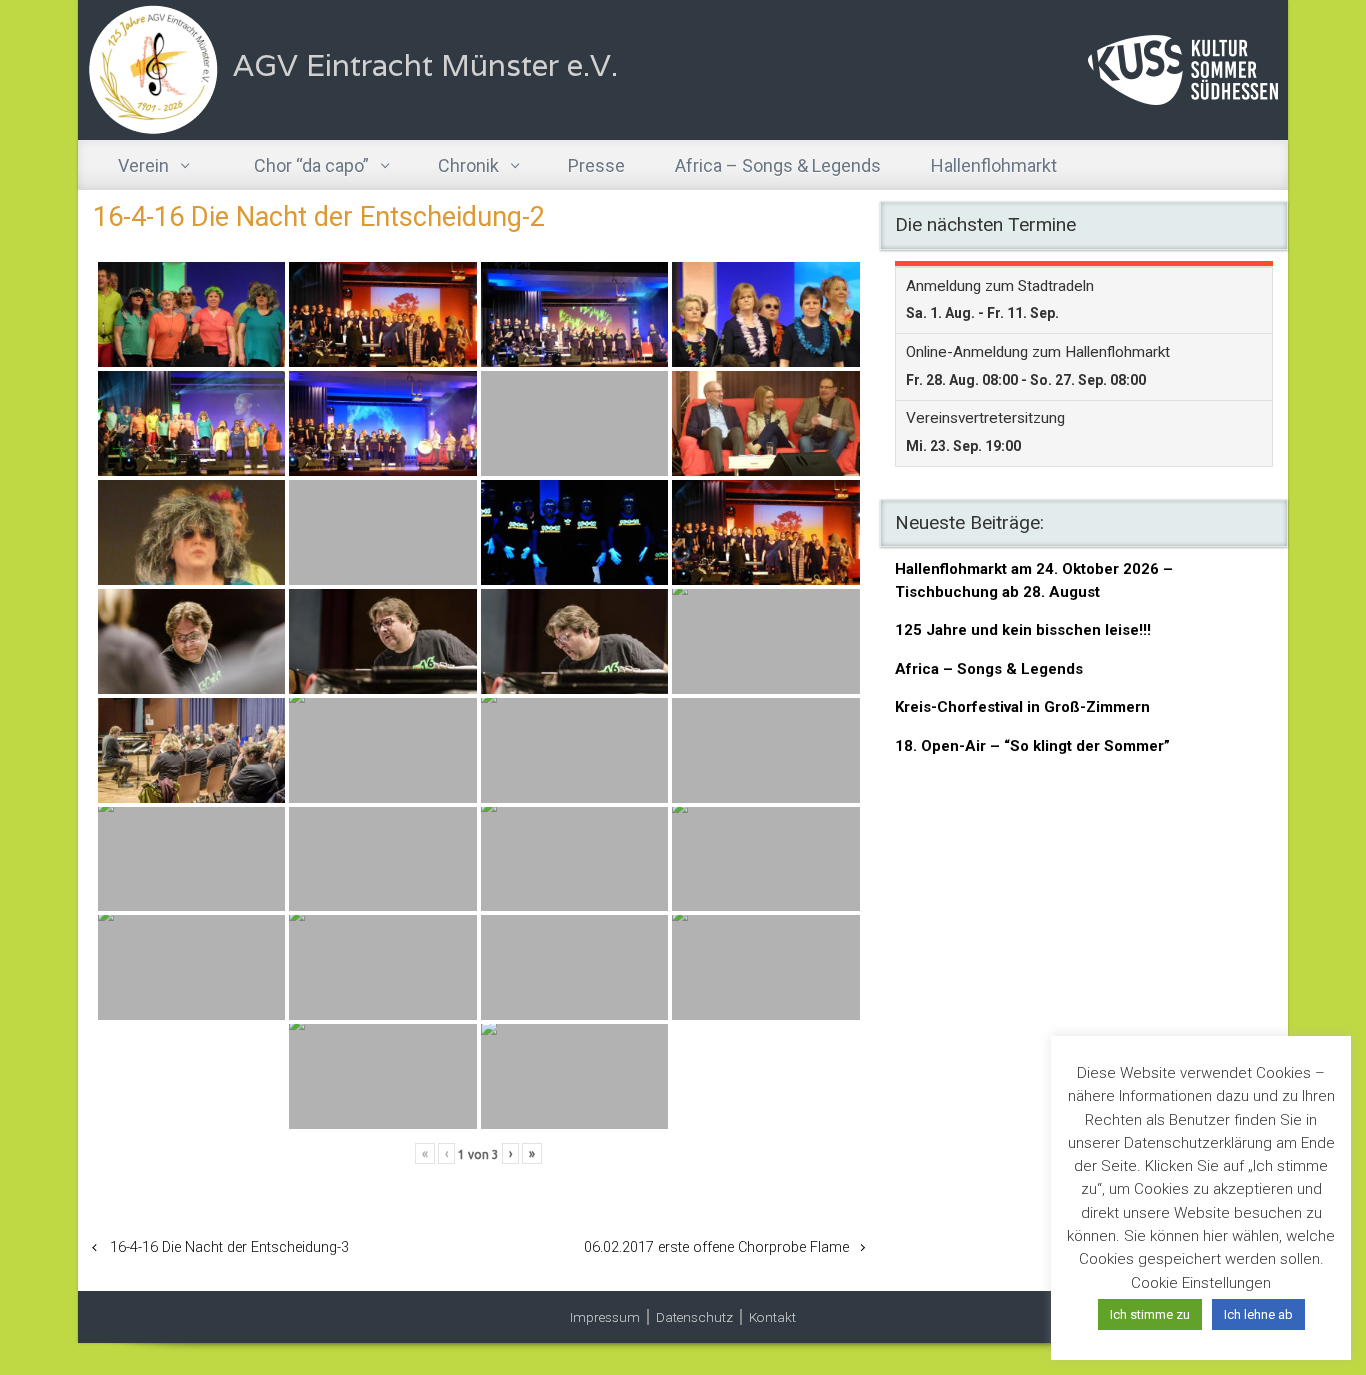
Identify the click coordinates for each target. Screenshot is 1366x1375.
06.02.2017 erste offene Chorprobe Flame (716, 1247)
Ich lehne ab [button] (1258, 1314)
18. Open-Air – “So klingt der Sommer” (1032, 746)
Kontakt (772, 1317)
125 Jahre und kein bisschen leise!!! (1023, 630)
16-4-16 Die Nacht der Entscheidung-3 (229, 1247)
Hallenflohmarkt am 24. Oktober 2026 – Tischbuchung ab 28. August (1034, 580)
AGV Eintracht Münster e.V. (425, 65)
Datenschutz (694, 1317)
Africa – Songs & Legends (989, 669)
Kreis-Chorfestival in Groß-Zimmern (1022, 707)
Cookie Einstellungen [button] (1201, 1283)
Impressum (605, 1317)
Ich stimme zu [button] (1150, 1314)
